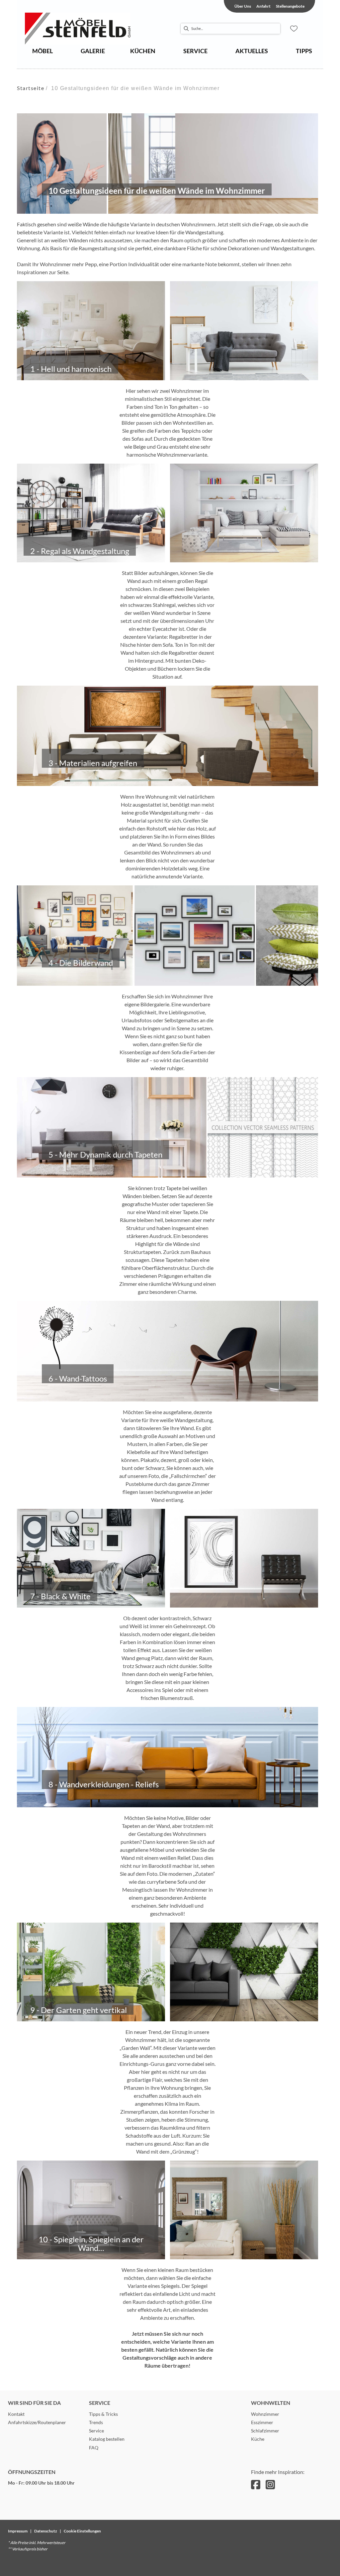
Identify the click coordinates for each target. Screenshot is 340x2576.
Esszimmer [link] (262, 2422)
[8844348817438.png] (91, 29)
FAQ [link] (94, 2448)
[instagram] (270, 2484)
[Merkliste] (294, 29)
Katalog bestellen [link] (107, 2439)
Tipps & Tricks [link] (103, 2414)
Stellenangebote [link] (290, 6)
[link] (42, 51)
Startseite (31, 88)
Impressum (18, 2531)
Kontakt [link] (16, 2414)
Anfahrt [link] (263, 6)
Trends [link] (96, 2422)
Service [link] (96, 2431)
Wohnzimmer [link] (265, 2414)
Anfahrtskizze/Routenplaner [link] (37, 2422)
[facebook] (256, 2484)
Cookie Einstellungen (82, 2531)
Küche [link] (258, 2439)
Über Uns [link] (243, 6)
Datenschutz (46, 2531)
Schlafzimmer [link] (265, 2431)
